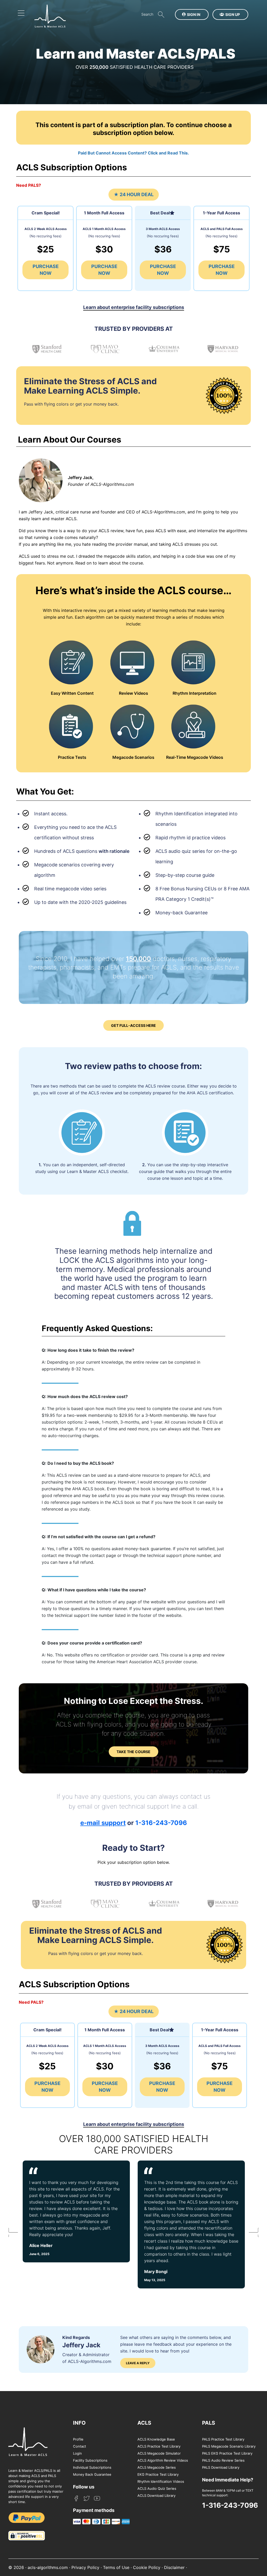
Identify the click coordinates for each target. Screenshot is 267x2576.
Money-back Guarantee (181, 913)
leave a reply (138, 2363)
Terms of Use (116, 2567)
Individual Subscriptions (92, 2467)
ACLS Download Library (156, 2496)
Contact (80, 2446)
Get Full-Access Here (133, 1025)
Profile (78, 2439)
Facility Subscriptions (90, 2460)
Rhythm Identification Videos (161, 2481)
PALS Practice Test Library (223, 2439)
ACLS (144, 2423)
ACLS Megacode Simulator (159, 2453)
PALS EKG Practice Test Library (227, 2453)
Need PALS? (29, 185)
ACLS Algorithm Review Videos (163, 2460)
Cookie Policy (147, 2567)
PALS (209, 2423)
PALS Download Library (221, 2467)
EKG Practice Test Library (158, 2474)
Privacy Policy (85, 2567)
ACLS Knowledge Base (156, 2439)
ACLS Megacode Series (157, 2467)
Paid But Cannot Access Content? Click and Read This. (133, 153)
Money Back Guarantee (92, 2474)
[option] (77, 2224)
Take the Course (133, 1752)
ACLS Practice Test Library (159, 2446)
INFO (79, 2423)
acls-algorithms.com (48, 2567)
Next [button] (251, 2234)
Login (77, 2453)
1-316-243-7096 (161, 1823)
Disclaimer (174, 2567)
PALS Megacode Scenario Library (229, 2446)
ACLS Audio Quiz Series (157, 2488)
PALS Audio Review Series (223, 2460)
